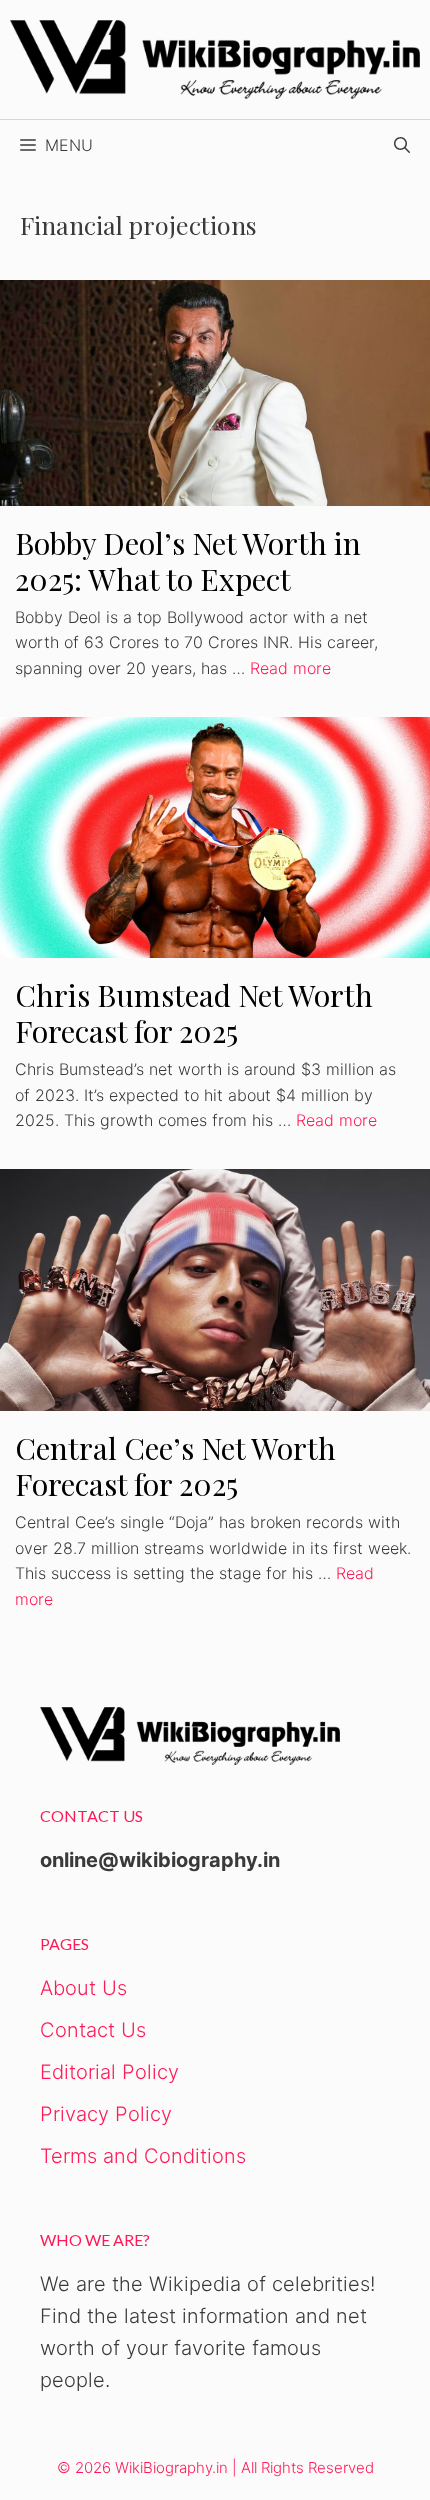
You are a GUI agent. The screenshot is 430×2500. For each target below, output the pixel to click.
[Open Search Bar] (402, 145)
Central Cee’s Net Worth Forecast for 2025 (175, 1466)
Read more (290, 668)
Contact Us (93, 2030)
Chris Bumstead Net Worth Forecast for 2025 (194, 1013)
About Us (83, 1988)
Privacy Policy (106, 2114)
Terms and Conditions (143, 2156)
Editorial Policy (109, 2072)
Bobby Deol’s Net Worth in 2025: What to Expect (188, 561)
